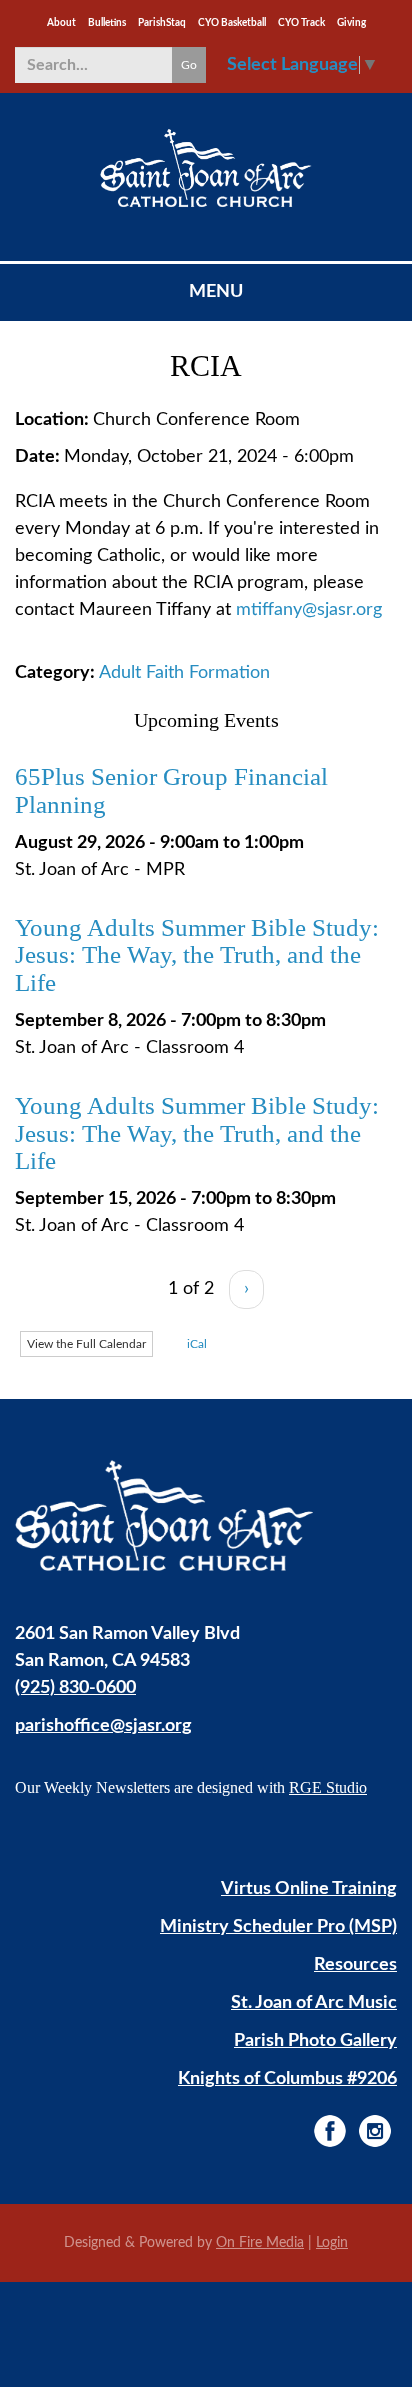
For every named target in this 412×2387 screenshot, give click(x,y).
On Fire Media (260, 2243)
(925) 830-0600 (75, 1688)
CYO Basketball (232, 23)
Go (189, 65)
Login (332, 2243)
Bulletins (107, 23)
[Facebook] (330, 2131)
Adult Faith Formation (184, 673)
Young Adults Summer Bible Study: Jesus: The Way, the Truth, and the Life (197, 955)
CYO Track (301, 23)
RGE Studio (328, 1787)
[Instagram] (375, 2131)
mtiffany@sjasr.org (309, 610)
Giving (351, 23)
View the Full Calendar (86, 1344)
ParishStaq (162, 23)
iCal (195, 1344)
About (61, 23)
